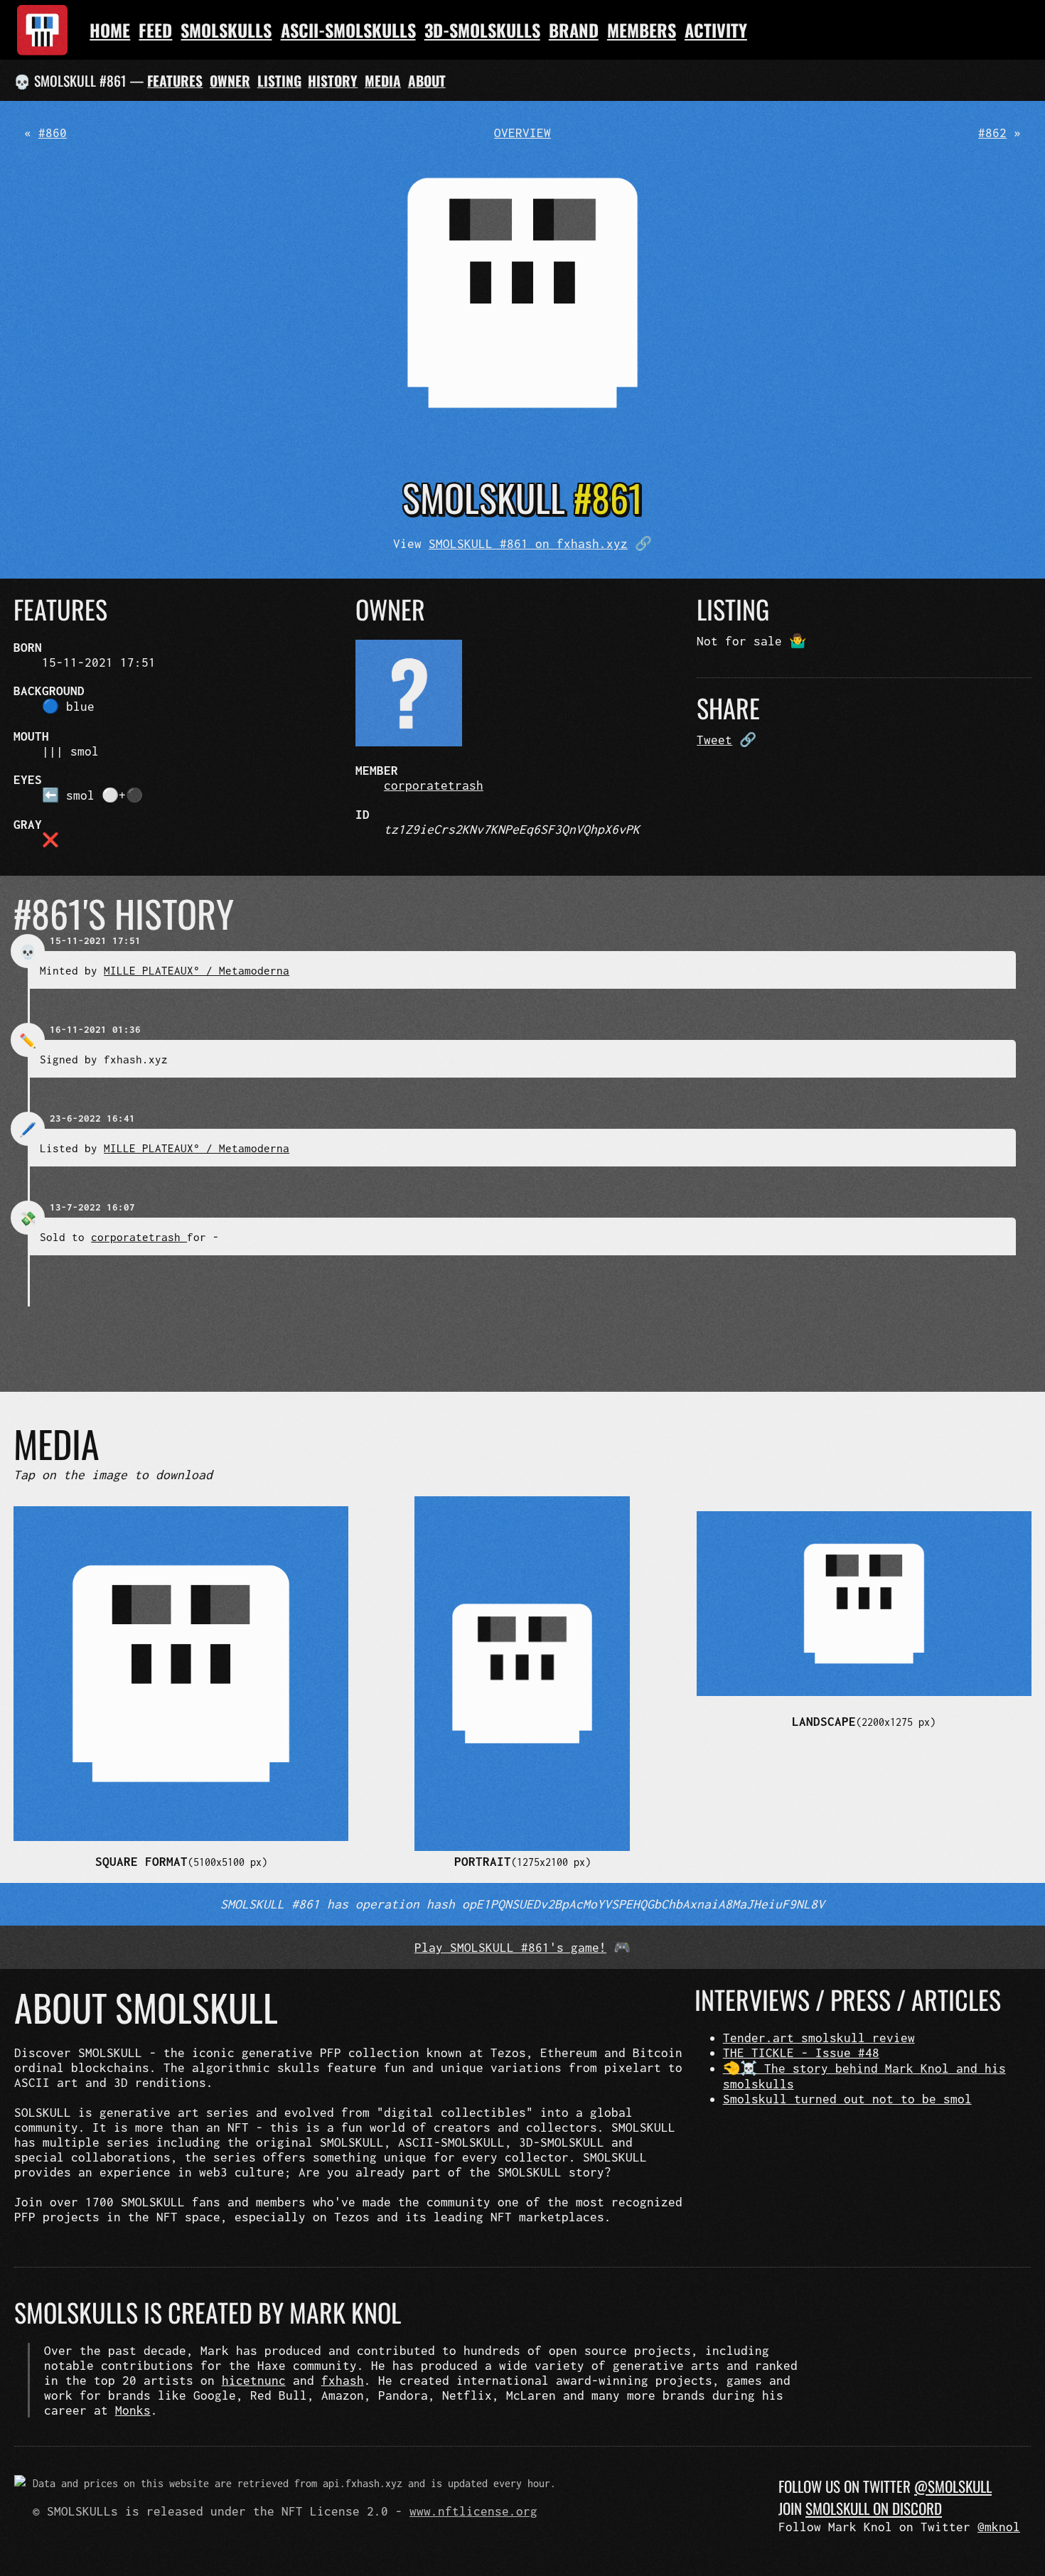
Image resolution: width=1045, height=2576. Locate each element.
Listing (279, 81)
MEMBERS (642, 30)
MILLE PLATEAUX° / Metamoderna (197, 970)
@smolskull (953, 2486)
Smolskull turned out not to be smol (847, 2099)
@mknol (999, 2527)
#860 (53, 133)
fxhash (343, 2380)
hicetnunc (254, 2380)
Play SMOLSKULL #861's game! (510, 1947)
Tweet (714, 740)
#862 (992, 133)
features (175, 81)
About (427, 81)
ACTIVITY (716, 30)
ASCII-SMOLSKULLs (348, 30)
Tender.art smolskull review (819, 2038)
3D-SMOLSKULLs (482, 30)
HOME (110, 30)
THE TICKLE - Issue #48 (801, 2052)
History (333, 81)
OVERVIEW (522, 133)
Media (383, 81)
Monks (133, 2410)
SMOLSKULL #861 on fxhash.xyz (528, 543)
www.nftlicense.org (473, 2511)
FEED (155, 30)
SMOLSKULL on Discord (874, 2508)
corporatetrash (434, 785)
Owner (230, 81)
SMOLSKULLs (226, 30)
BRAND (574, 30)
